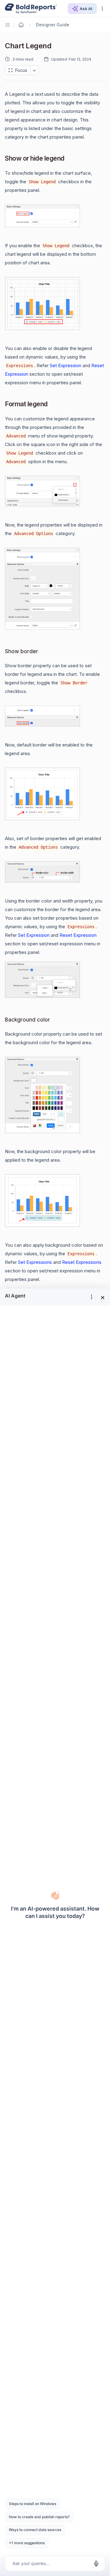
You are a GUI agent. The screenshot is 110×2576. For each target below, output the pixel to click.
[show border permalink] (43, 651)
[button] (102, 9)
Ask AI (86, 9)
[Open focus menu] (35, 70)
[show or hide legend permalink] (69, 159)
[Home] (21, 25)
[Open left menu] (9, 25)
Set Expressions (35, 1262)
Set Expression (66, 365)
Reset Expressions (82, 1262)
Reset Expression (78, 935)
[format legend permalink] (53, 405)
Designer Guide (53, 25)
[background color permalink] (55, 1020)
